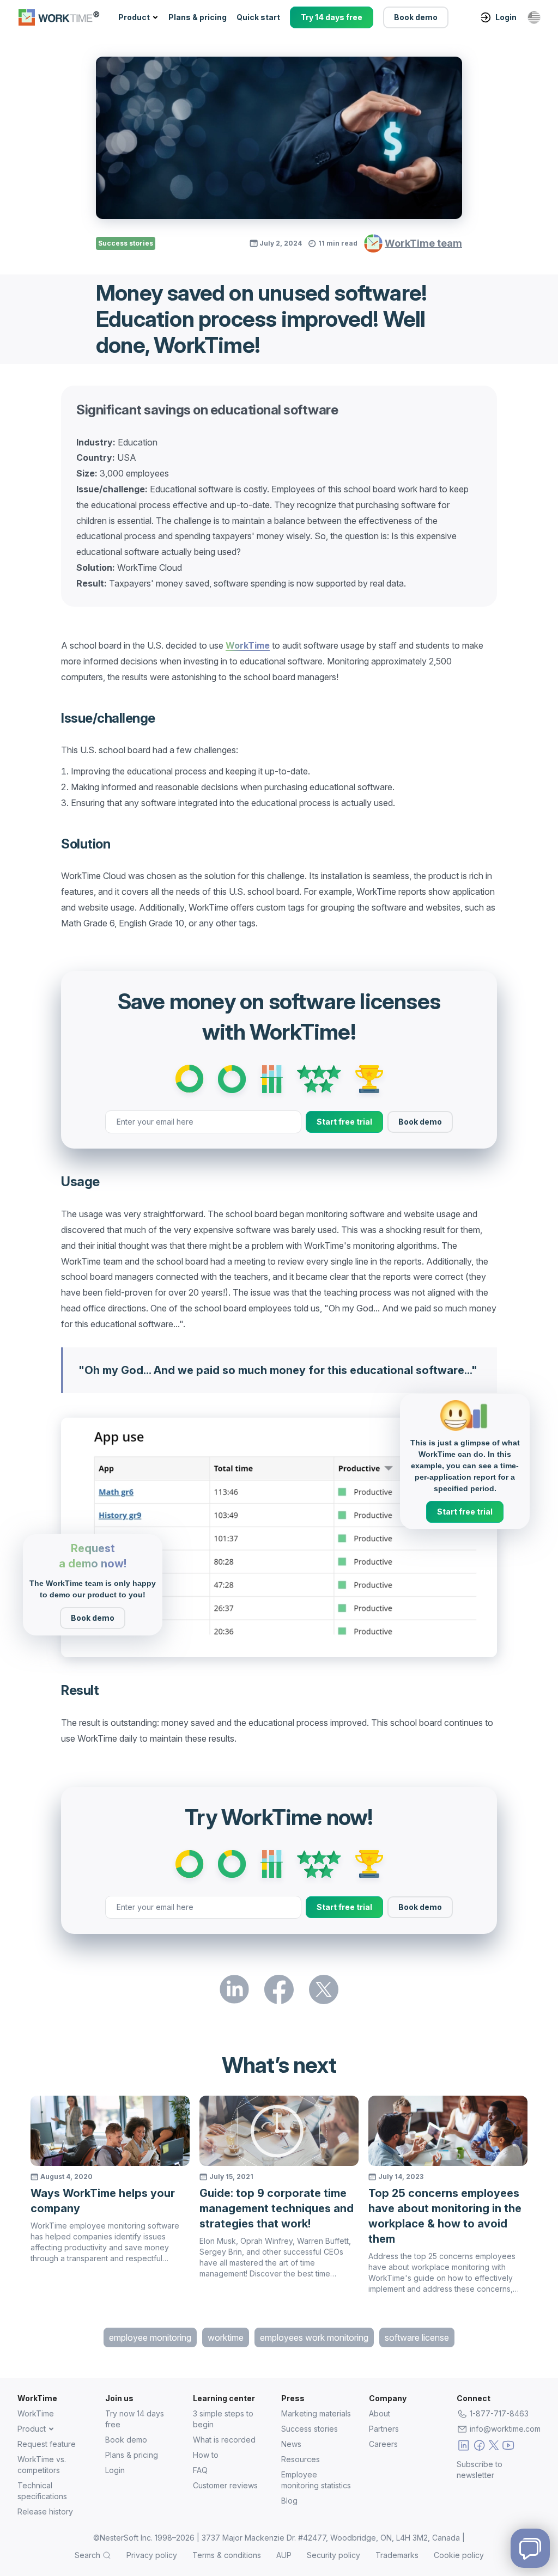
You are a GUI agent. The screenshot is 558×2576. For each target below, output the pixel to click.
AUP (284, 2555)
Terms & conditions (227, 2555)
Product (134, 17)
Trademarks (397, 2555)
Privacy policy (152, 2555)
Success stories (126, 243)
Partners (384, 2429)
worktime (226, 2337)
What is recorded (224, 2440)
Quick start (258, 17)
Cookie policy (459, 2555)
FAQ (200, 2470)
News (291, 2444)
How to (206, 2455)
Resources (301, 2459)
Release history (45, 2511)
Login (506, 17)
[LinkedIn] (463, 2447)
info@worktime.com (505, 2429)
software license (417, 2337)
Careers (383, 2444)
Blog (289, 2501)
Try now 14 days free (135, 2419)
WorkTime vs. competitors (42, 2465)
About (380, 2413)
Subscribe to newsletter (480, 2470)
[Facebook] (479, 2447)
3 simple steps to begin (223, 2419)
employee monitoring (150, 2337)
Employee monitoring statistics (316, 2480)
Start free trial (344, 1122)
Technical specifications (42, 2491)
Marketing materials (316, 2413)
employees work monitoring (314, 2337)
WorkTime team (423, 243)
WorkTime (36, 2413)
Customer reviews (225, 2485)
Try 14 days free (332, 17)
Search (87, 2555)
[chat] (530, 2548)
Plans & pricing (198, 17)
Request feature (47, 2444)
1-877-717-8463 (499, 2413)
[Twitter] (494, 2447)
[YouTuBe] (508, 2447)
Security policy (333, 2555)
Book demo (416, 17)
